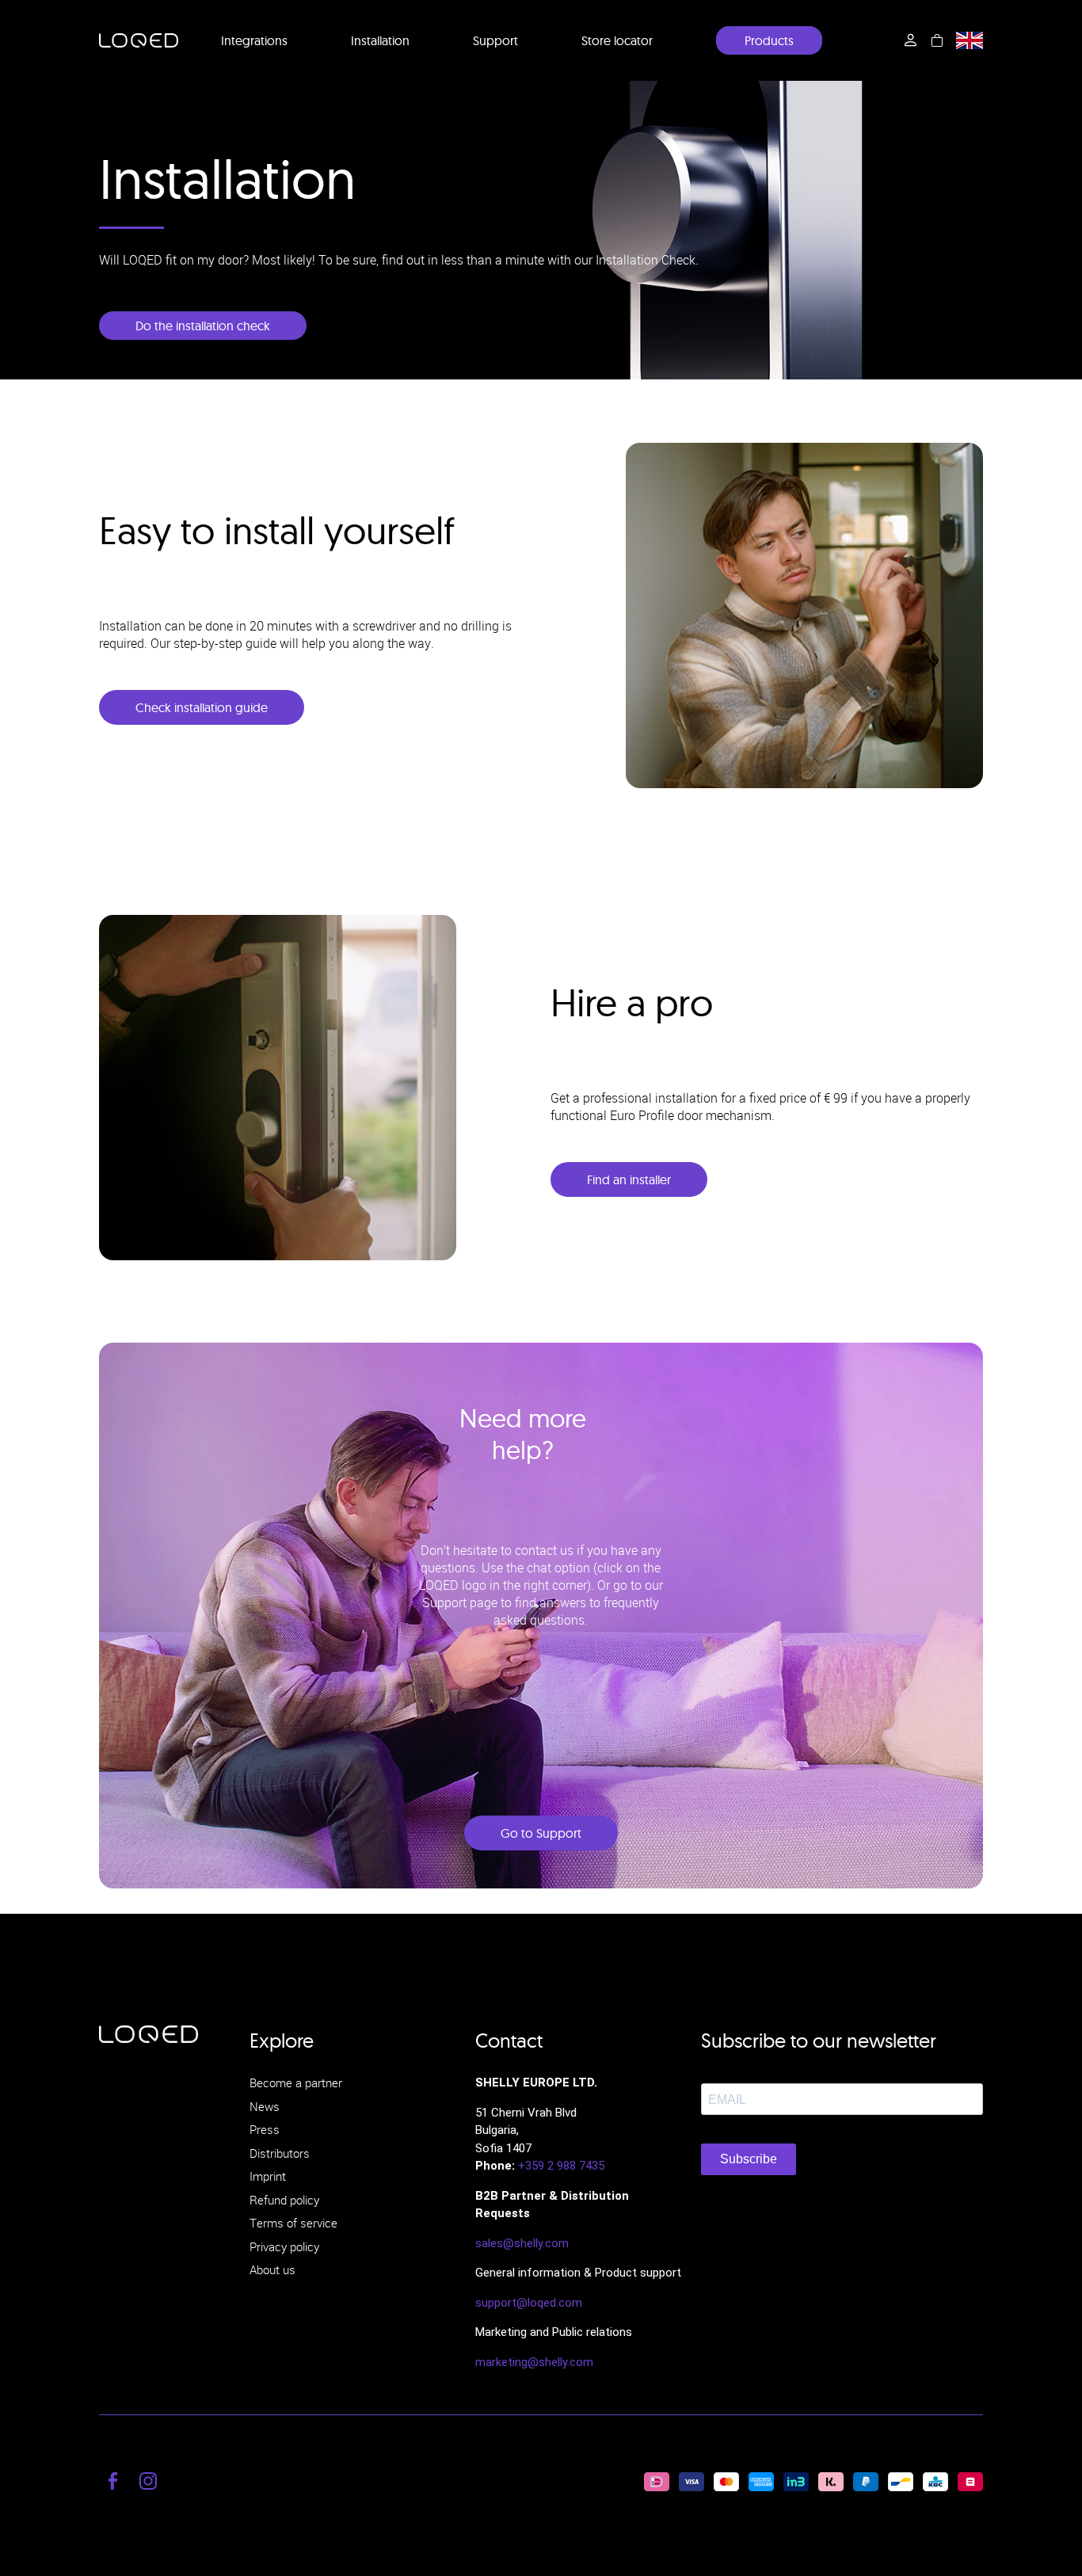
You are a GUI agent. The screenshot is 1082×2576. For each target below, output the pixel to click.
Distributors (280, 2153)
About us (272, 2269)
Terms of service (293, 2223)
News (265, 2106)
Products (769, 40)
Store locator (617, 40)
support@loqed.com (529, 2303)
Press (265, 2129)
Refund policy (284, 2200)
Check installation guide (202, 707)
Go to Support (541, 1833)
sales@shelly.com (522, 2243)
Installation (380, 40)
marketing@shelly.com (534, 2362)
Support (495, 40)
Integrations (254, 40)
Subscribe (749, 2159)
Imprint (268, 2176)
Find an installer (629, 1179)
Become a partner (296, 2083)
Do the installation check (203, 326)
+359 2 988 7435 (561, 2166)
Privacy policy (284, 2246)
